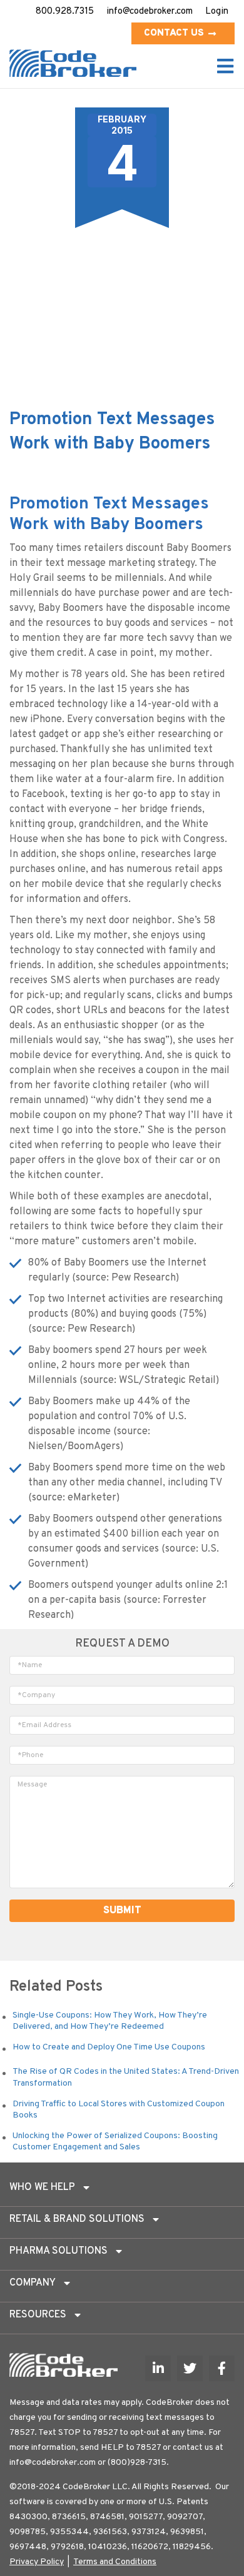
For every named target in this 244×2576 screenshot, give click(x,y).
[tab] (122, 2191)
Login (217, 12)
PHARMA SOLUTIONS (58, 2251)
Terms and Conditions (115, 2562)
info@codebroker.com (150, 12)
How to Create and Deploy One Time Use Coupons (109, 2047)
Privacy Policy (37, 2562)
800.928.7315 (65, 12)
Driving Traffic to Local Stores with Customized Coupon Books (119, 2110)
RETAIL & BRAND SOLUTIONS (77, 2219)
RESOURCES (38, 2315)
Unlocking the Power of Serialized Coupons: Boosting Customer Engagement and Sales (115, 2142)
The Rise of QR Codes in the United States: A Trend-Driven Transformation (126, 2077)
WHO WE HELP (42, 2187)
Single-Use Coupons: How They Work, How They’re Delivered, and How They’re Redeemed (110, 2021)
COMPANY (33, 2283)
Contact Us (174, 33)
